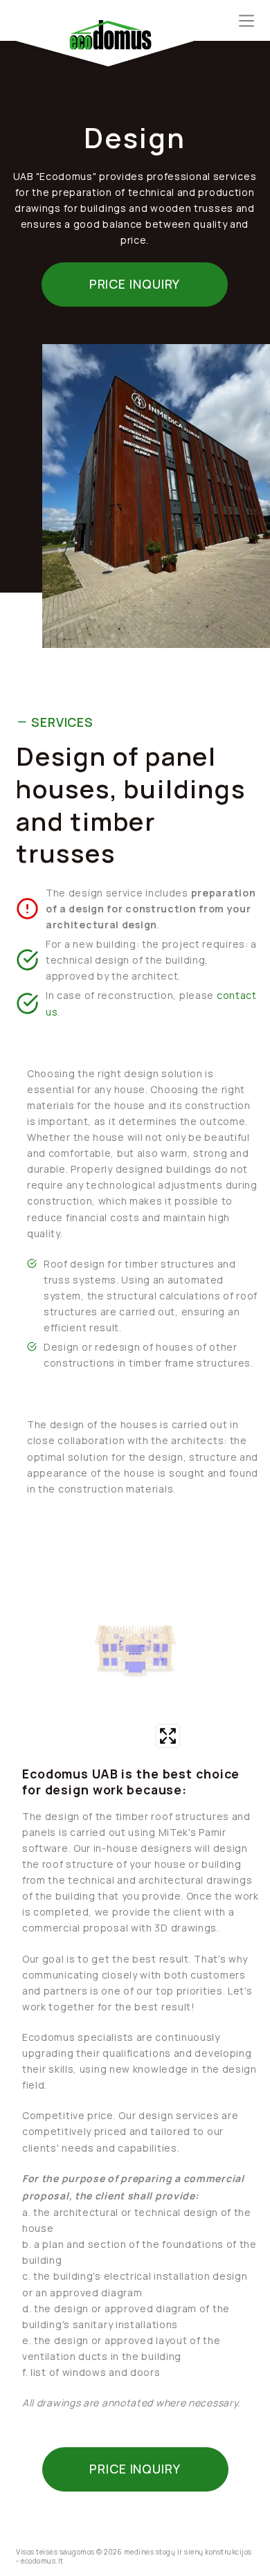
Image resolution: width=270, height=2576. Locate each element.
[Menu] (246, 21)
